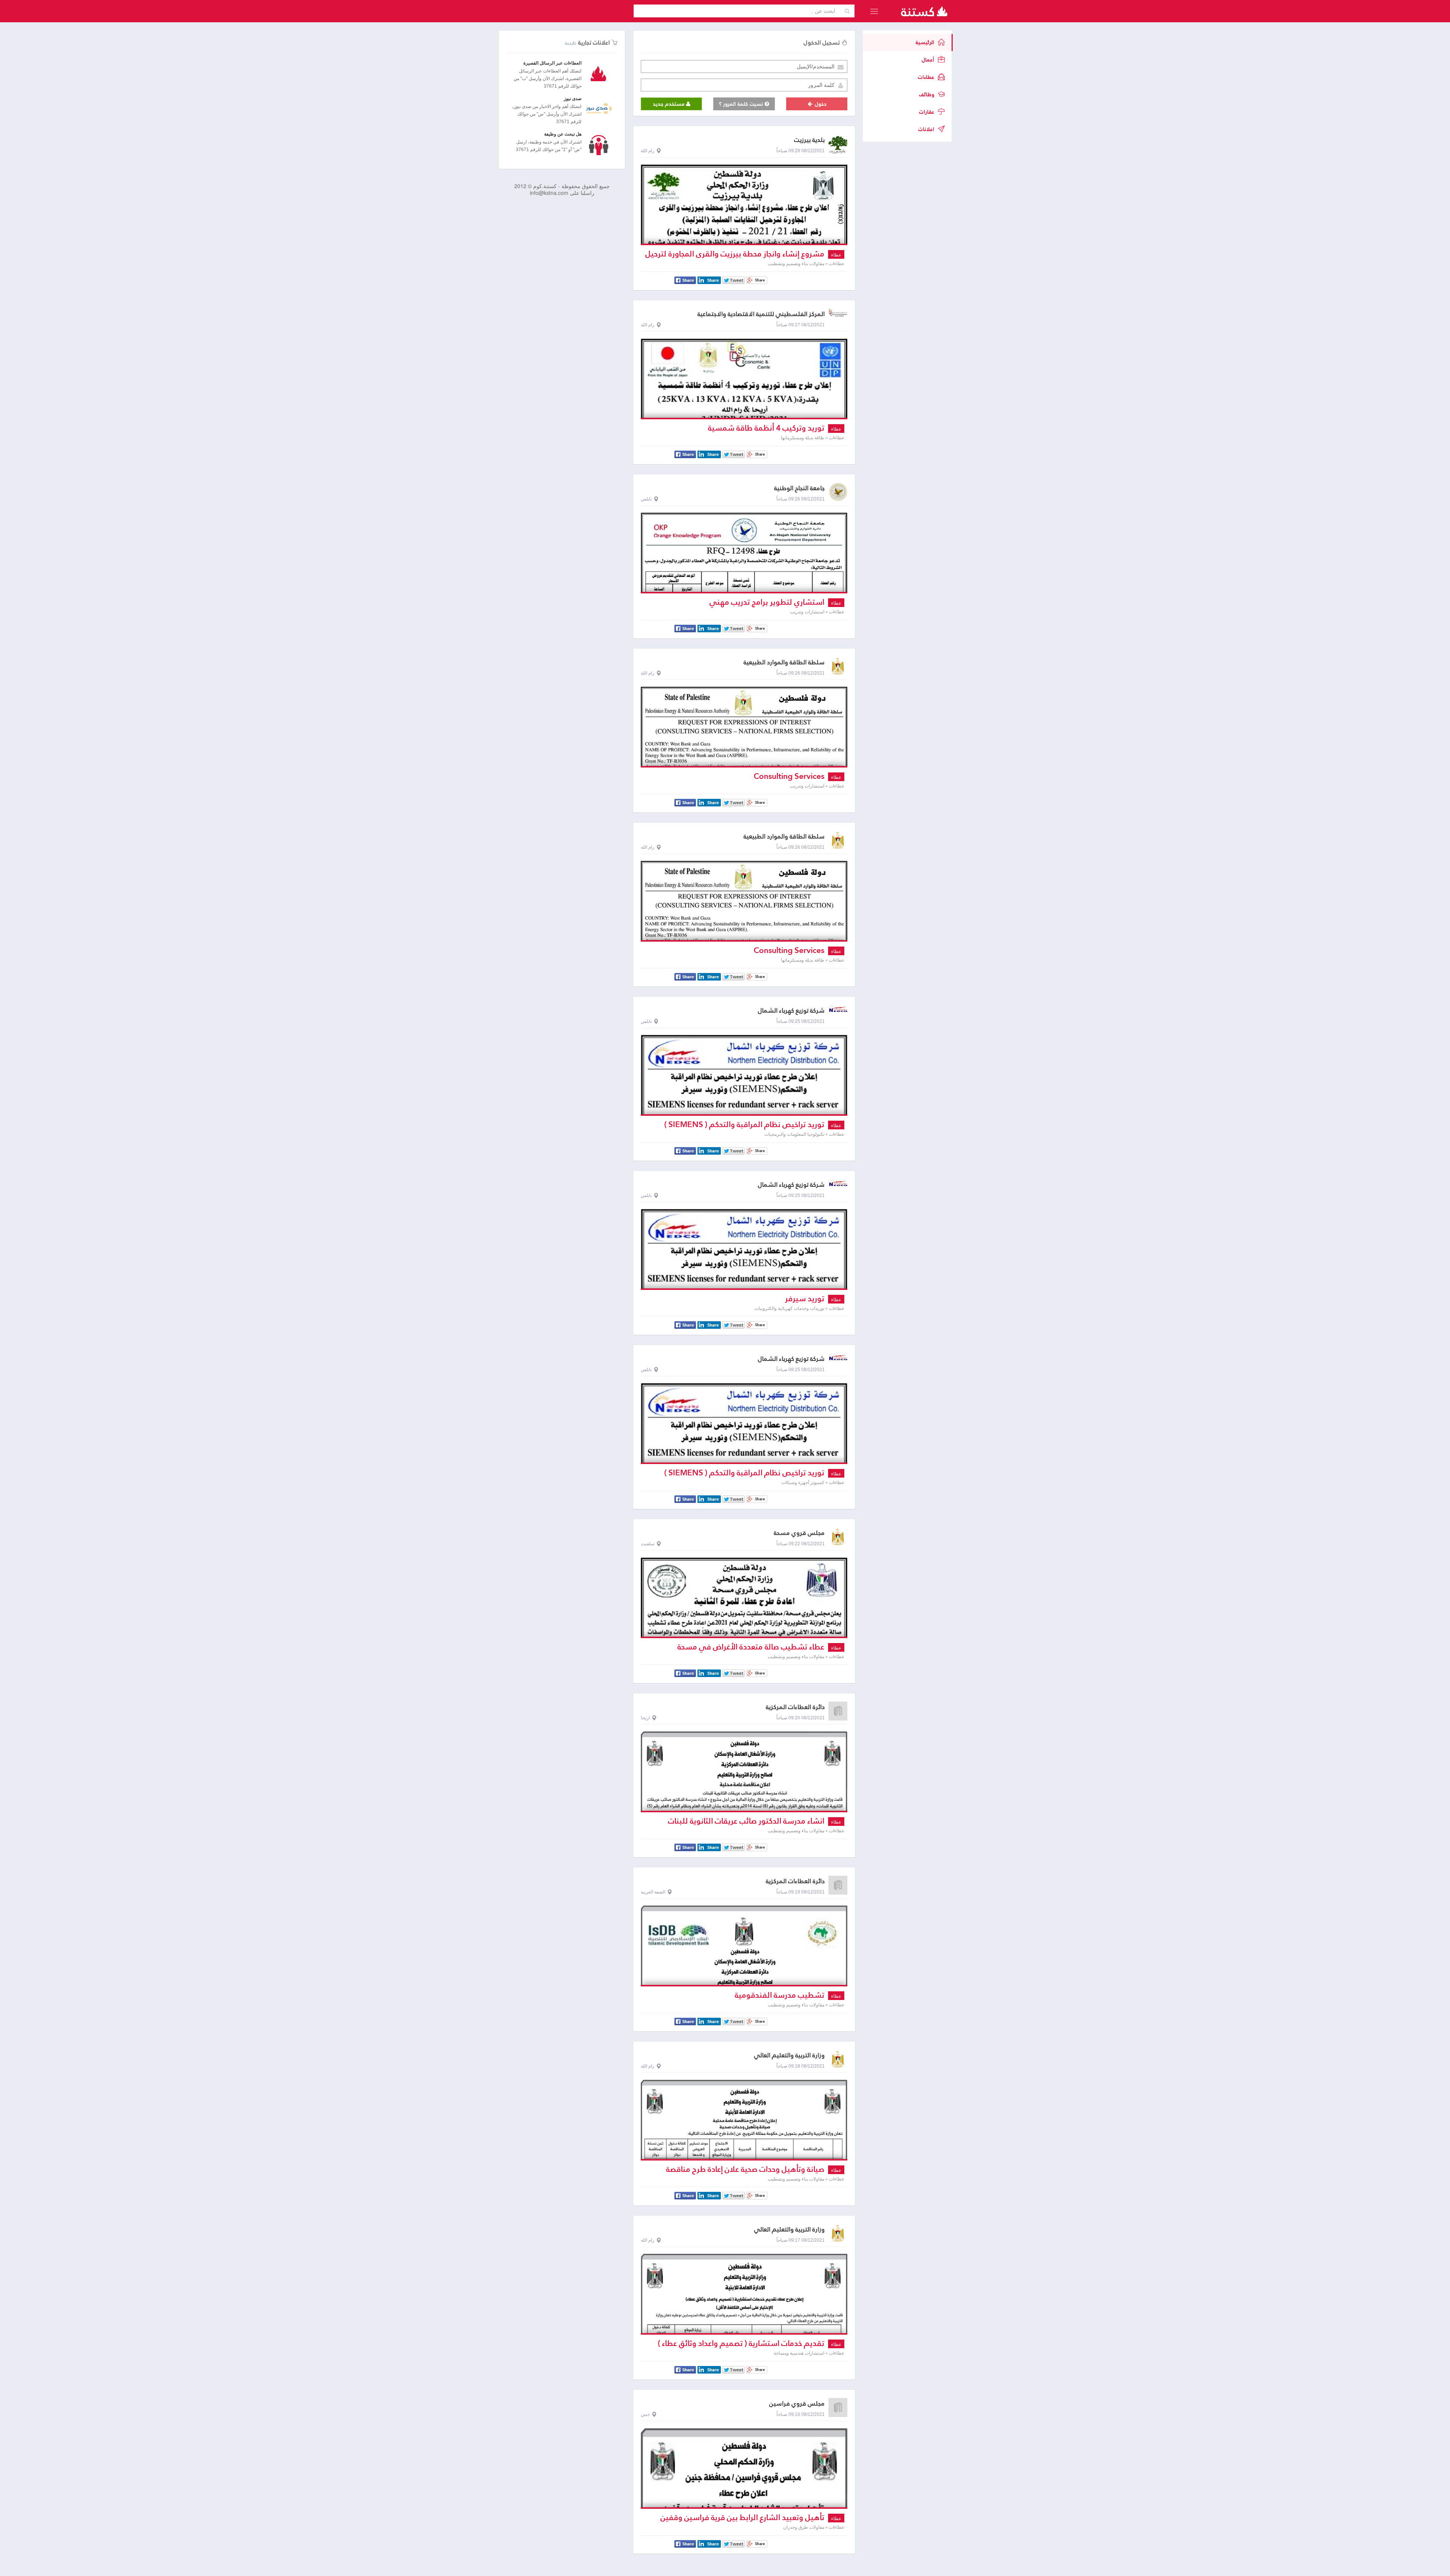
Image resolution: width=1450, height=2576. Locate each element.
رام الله (648, 151)
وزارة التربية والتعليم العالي (789, 2055)
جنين (645, 2414)
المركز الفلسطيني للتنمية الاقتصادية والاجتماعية (761, 314)
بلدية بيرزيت (809, 140)
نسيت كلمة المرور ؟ (742, 104)
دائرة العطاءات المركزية (795, 1707)
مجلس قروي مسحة (799, 1533)
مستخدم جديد (669, 104)
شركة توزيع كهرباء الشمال (791, 1011)
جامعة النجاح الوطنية (799, 488)
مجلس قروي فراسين (797, 2404)
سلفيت (648, 1544)
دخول (820, 104)
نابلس (646, 499)
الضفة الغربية (653, 1892)
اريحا (645, 1718)
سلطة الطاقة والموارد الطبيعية (784, 662)
